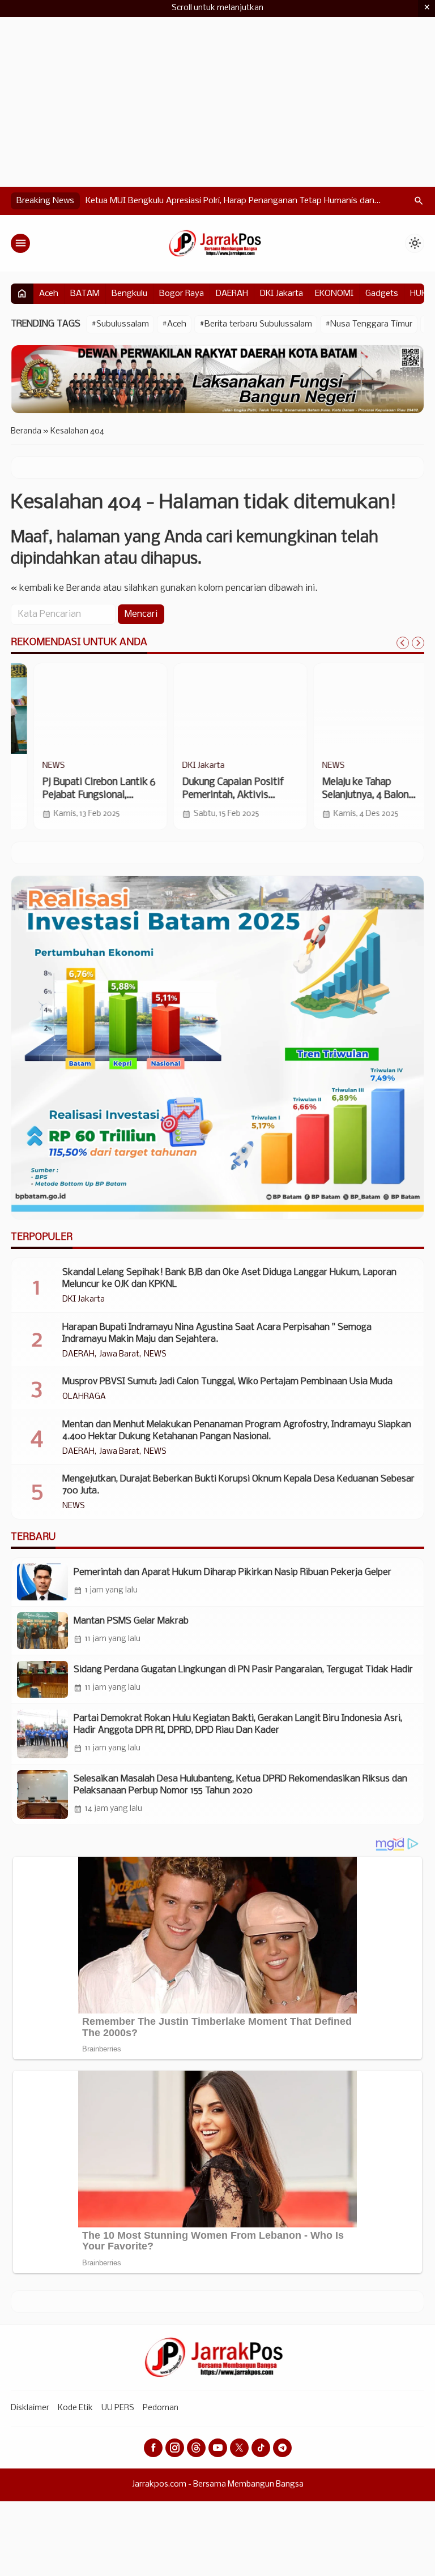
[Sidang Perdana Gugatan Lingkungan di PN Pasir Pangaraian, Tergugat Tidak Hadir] (42, 1679)
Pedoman (161, 2408)
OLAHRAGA (84, 1397)
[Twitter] (239, 2448)
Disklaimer (30, 2408)
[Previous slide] (403, 643)
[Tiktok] (261, 2448)
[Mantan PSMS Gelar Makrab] (42, 1631)
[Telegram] (282, 2448)
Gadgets (382, 294)
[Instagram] (175, 2448)
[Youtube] (218, 2448)
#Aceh (174, 324)
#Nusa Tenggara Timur (369, 324)
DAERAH (232, 294)
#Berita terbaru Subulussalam (256, 324)
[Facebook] (153, 2448)
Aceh (49, 294)
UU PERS (118, 2408)
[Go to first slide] (418, 643)
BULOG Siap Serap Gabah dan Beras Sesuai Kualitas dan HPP (202, 201)
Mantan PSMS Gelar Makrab (131, 1621)
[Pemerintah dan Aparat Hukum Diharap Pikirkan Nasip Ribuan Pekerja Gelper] (42, 1582)
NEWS (171, 766)
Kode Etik (75, 2408)
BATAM (85, 294)
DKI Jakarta (282, 294)
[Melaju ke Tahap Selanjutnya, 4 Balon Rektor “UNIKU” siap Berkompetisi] (218, 709)
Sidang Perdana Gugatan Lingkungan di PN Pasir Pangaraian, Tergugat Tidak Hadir (243, 1670)
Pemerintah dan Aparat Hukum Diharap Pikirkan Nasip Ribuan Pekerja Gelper (233, 1572)
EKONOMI (334, 294)
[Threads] (196, 2448)
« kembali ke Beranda (56, 588)
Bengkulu (129, 294)
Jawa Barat (119, 1355)
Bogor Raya (182, 294)
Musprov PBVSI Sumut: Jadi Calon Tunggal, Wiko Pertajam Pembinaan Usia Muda (227, 1382)
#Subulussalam (120, 324)
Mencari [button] (141, 614)
